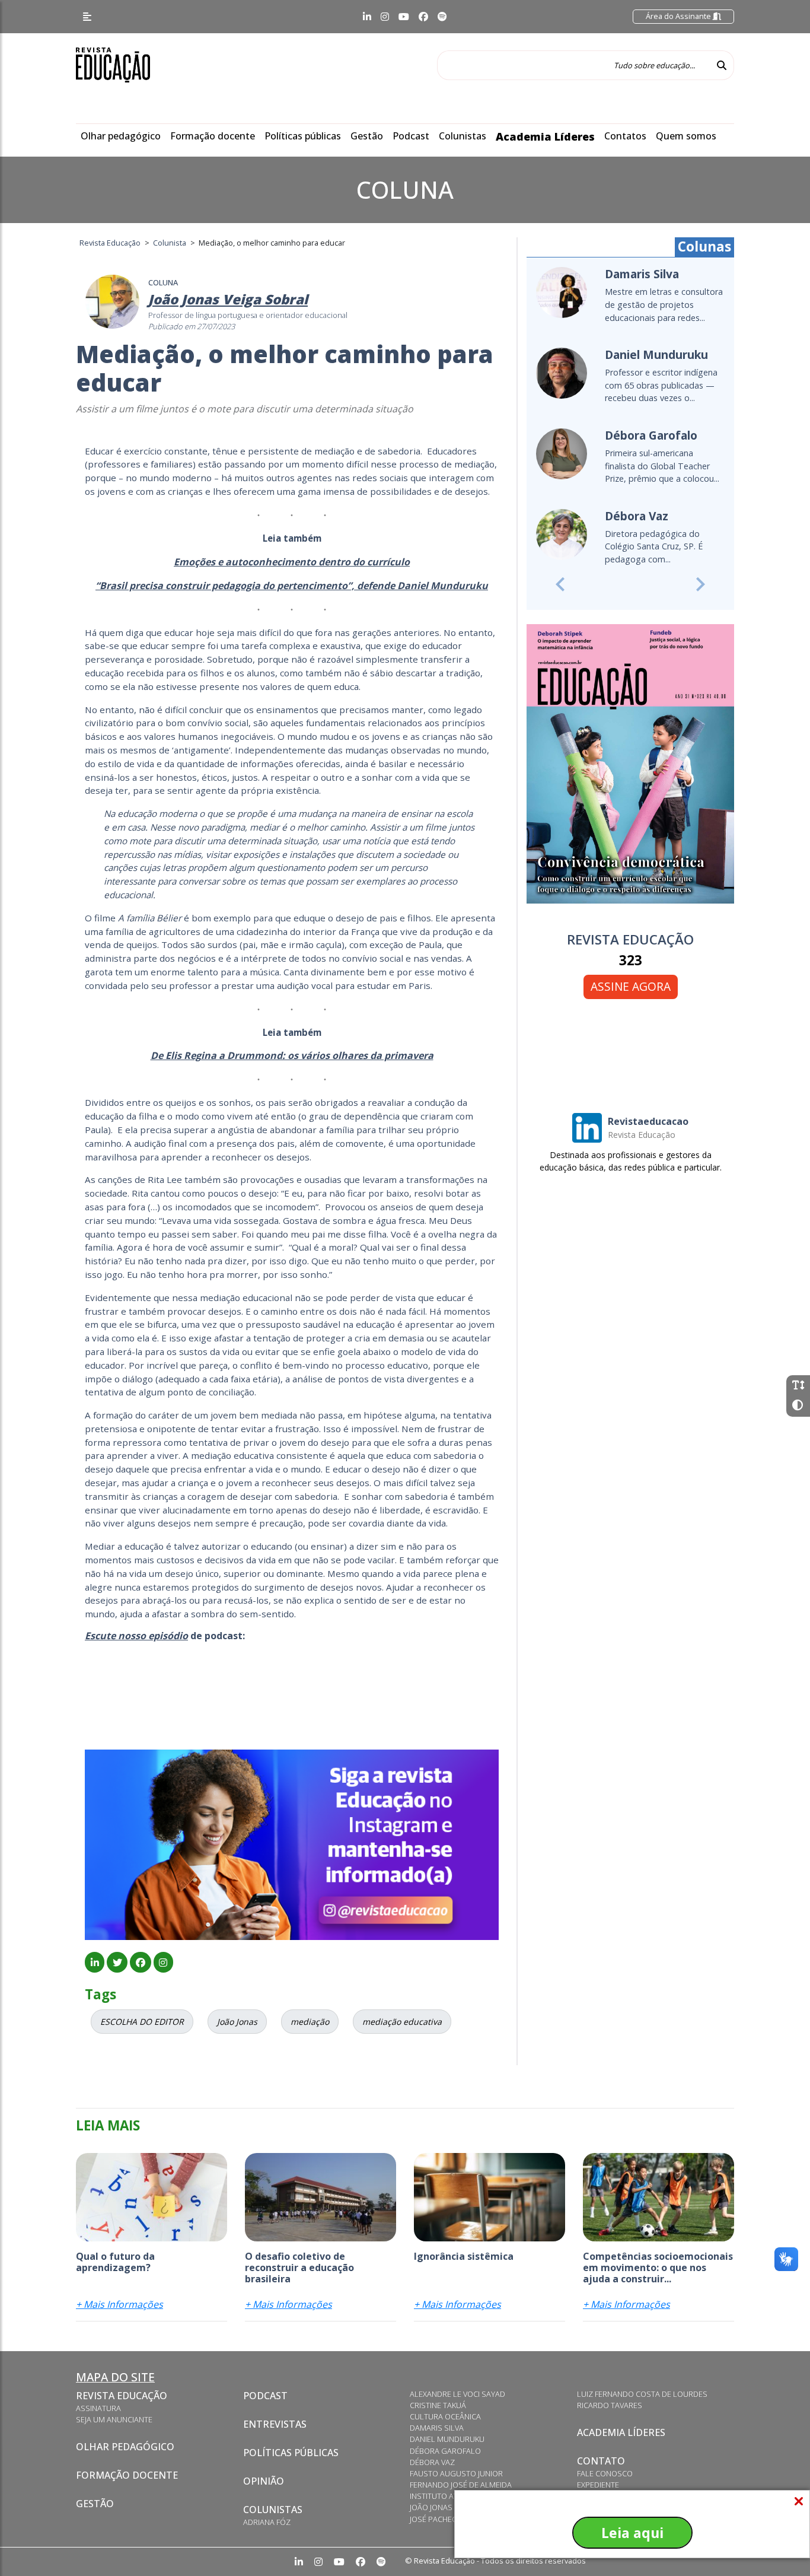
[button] (560, 584)
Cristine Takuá (438, 2405)
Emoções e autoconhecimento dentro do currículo (292, 562)
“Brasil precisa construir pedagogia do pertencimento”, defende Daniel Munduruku (292, 586)
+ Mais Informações (119, 2304)
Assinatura (98, 2408)
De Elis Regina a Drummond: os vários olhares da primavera (292, 1055)
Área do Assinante (679, 16)
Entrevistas (275, 2424)
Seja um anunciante (114, 2419)
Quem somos (686, 136)
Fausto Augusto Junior (456, 2473)
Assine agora (631, 986)
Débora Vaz (432, 2462)
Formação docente (213, 136)
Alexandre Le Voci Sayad (457, 2394)
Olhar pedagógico (121, 136)
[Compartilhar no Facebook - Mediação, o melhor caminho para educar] (140, 1963)
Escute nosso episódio (136, 1636)
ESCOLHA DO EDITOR (142, 2022)
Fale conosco (605, 2473)
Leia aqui (632, 2533)
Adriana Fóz (267, 2522)
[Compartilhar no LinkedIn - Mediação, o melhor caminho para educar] (95, 1963)
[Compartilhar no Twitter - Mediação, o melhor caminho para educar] (117, 1963)
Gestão (367, 136)
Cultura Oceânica (445, 2416)
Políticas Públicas (291, 2453)
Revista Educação (122, 2396)
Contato (601, 2461)
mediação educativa (402, 2022)
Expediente (598, 2485)
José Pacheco (436, 2519)
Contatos (625, 136)
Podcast (411, 136)
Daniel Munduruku (447, 2439)
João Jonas (237, 2022)
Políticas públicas (303, 136)
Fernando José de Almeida (461, 2485)
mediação (310, 2022)
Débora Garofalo (445, 2451)
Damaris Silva (437, 2428)
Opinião (264, 2481)
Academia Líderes (545, 136)
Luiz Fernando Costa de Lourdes (642, 2394)
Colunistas (463, 136)
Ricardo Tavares (610, 2405)
